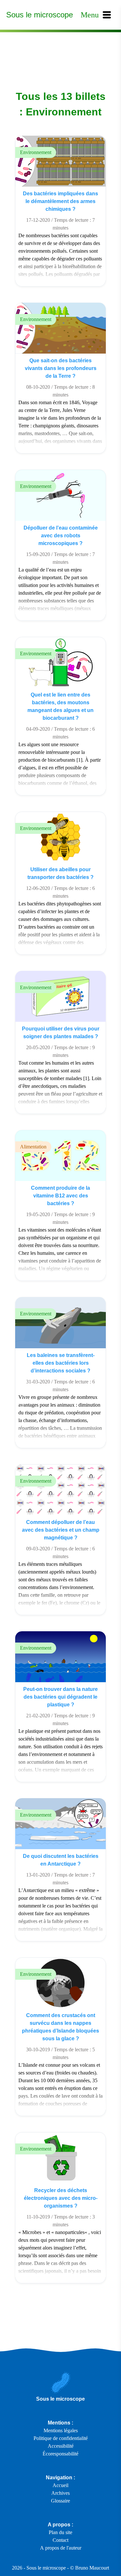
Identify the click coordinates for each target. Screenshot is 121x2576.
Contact (60, 2540)
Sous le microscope (40, 15)
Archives (60, 2493)
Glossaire (60, 2501)
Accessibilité (61, 2446)
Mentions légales (61, 2430)
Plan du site (60, 2532)
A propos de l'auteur (61, 2548)
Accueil (60, 2485)
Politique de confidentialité (61, 2438)
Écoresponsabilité (60, 2454)
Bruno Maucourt (92, 2568)
